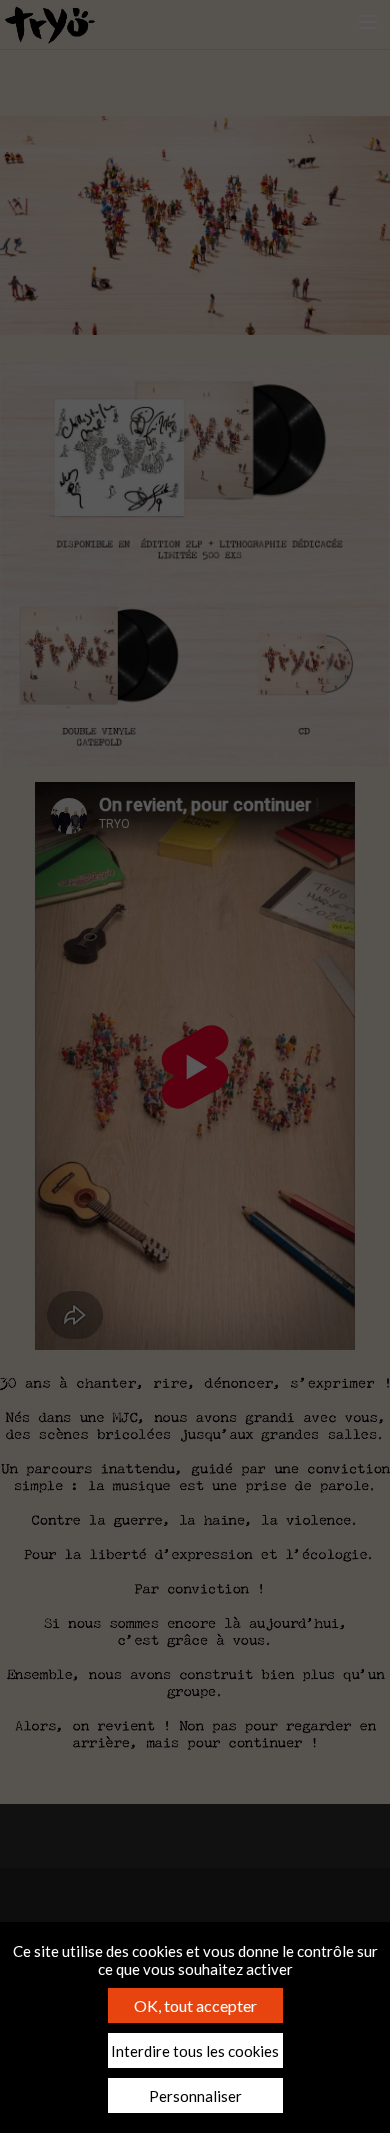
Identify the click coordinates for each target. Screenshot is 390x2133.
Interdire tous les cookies (195, 2051)
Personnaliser (195, 2096)
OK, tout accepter (195, 2005)
